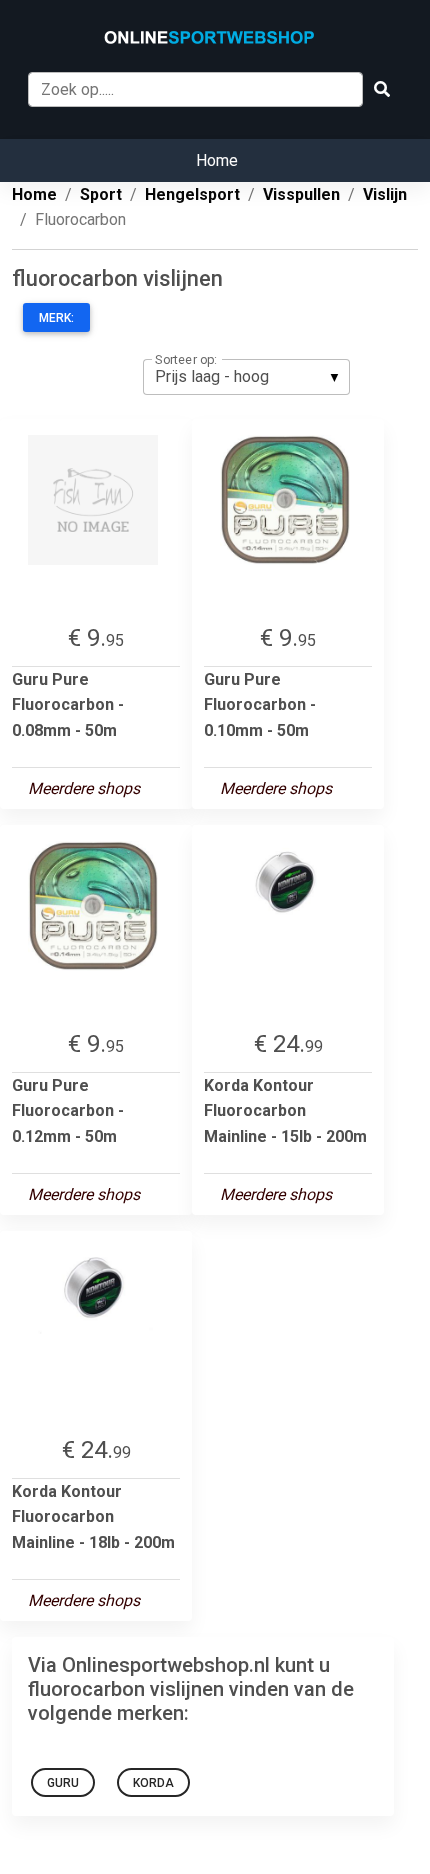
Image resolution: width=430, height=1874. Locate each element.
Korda (153, 1783)
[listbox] (246, 377)
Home (217, 160)
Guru (63, 1783)
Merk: (56, 318)
